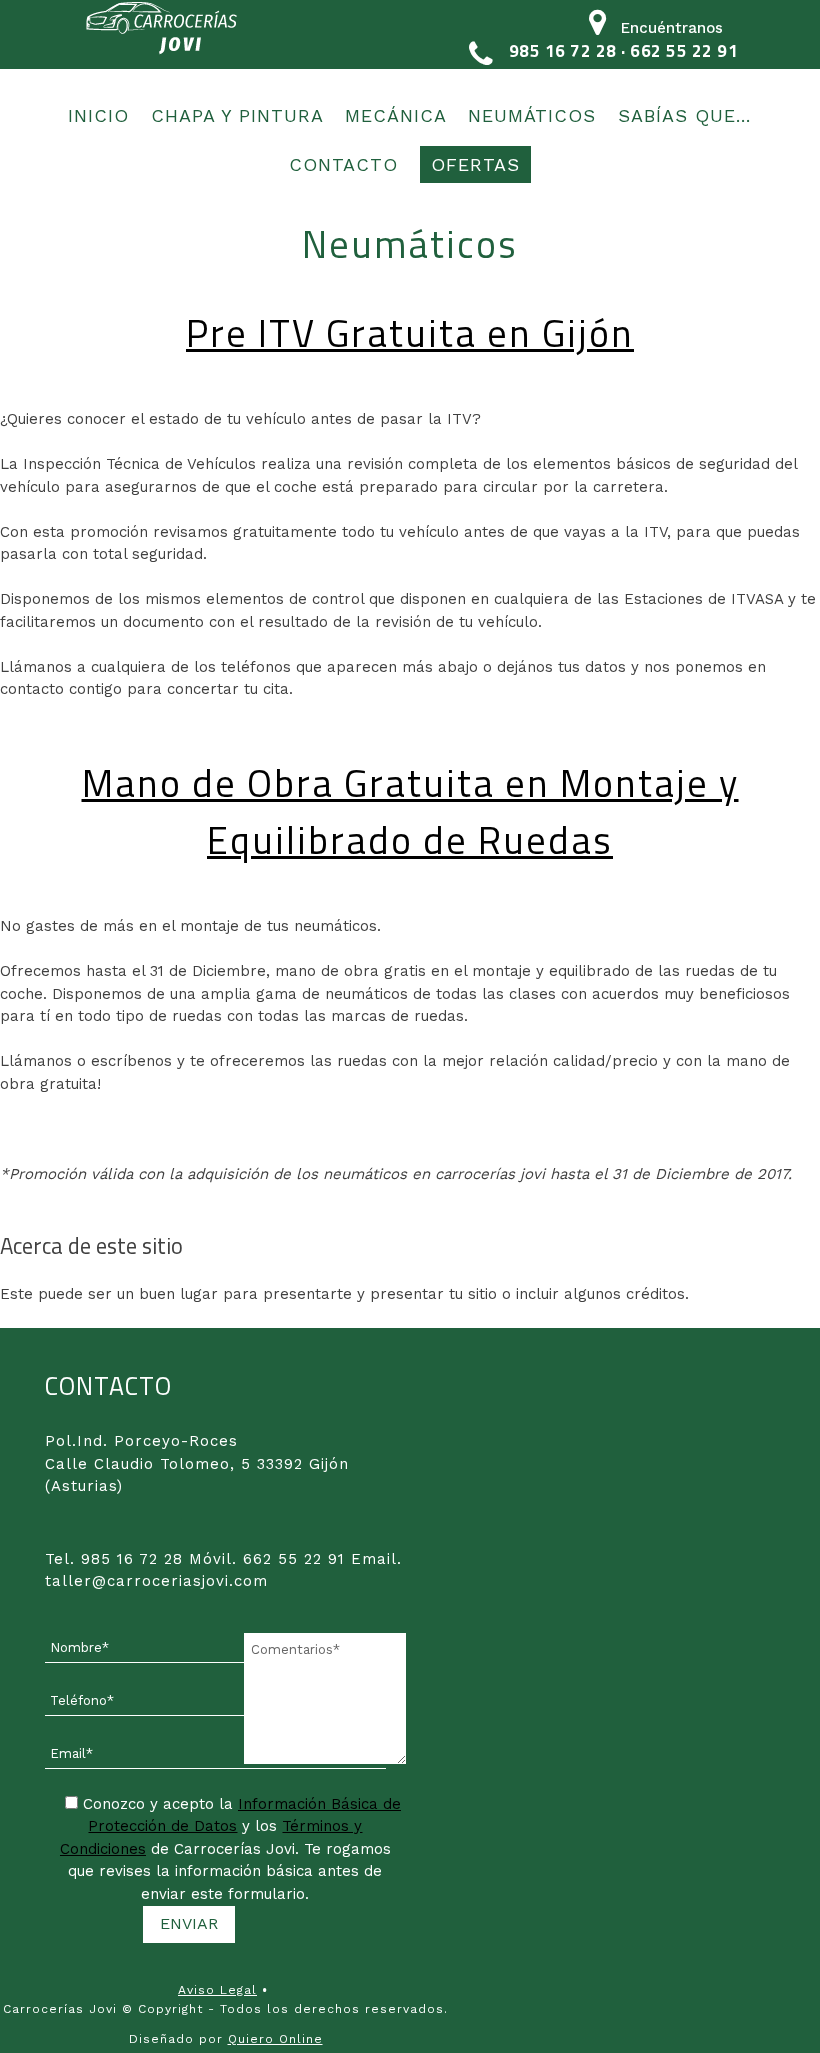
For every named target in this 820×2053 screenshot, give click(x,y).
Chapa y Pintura (237, 115)
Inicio (98, 115)
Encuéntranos (672, 28)
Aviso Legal (217, 1990)
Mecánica (396, 115)
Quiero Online (275, 2039)
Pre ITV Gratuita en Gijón (410, 333)
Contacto (343, 164)
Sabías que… (685, 115)
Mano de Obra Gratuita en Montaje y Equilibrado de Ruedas (410, 811)
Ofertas (475, 164)
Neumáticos (532, 115)
